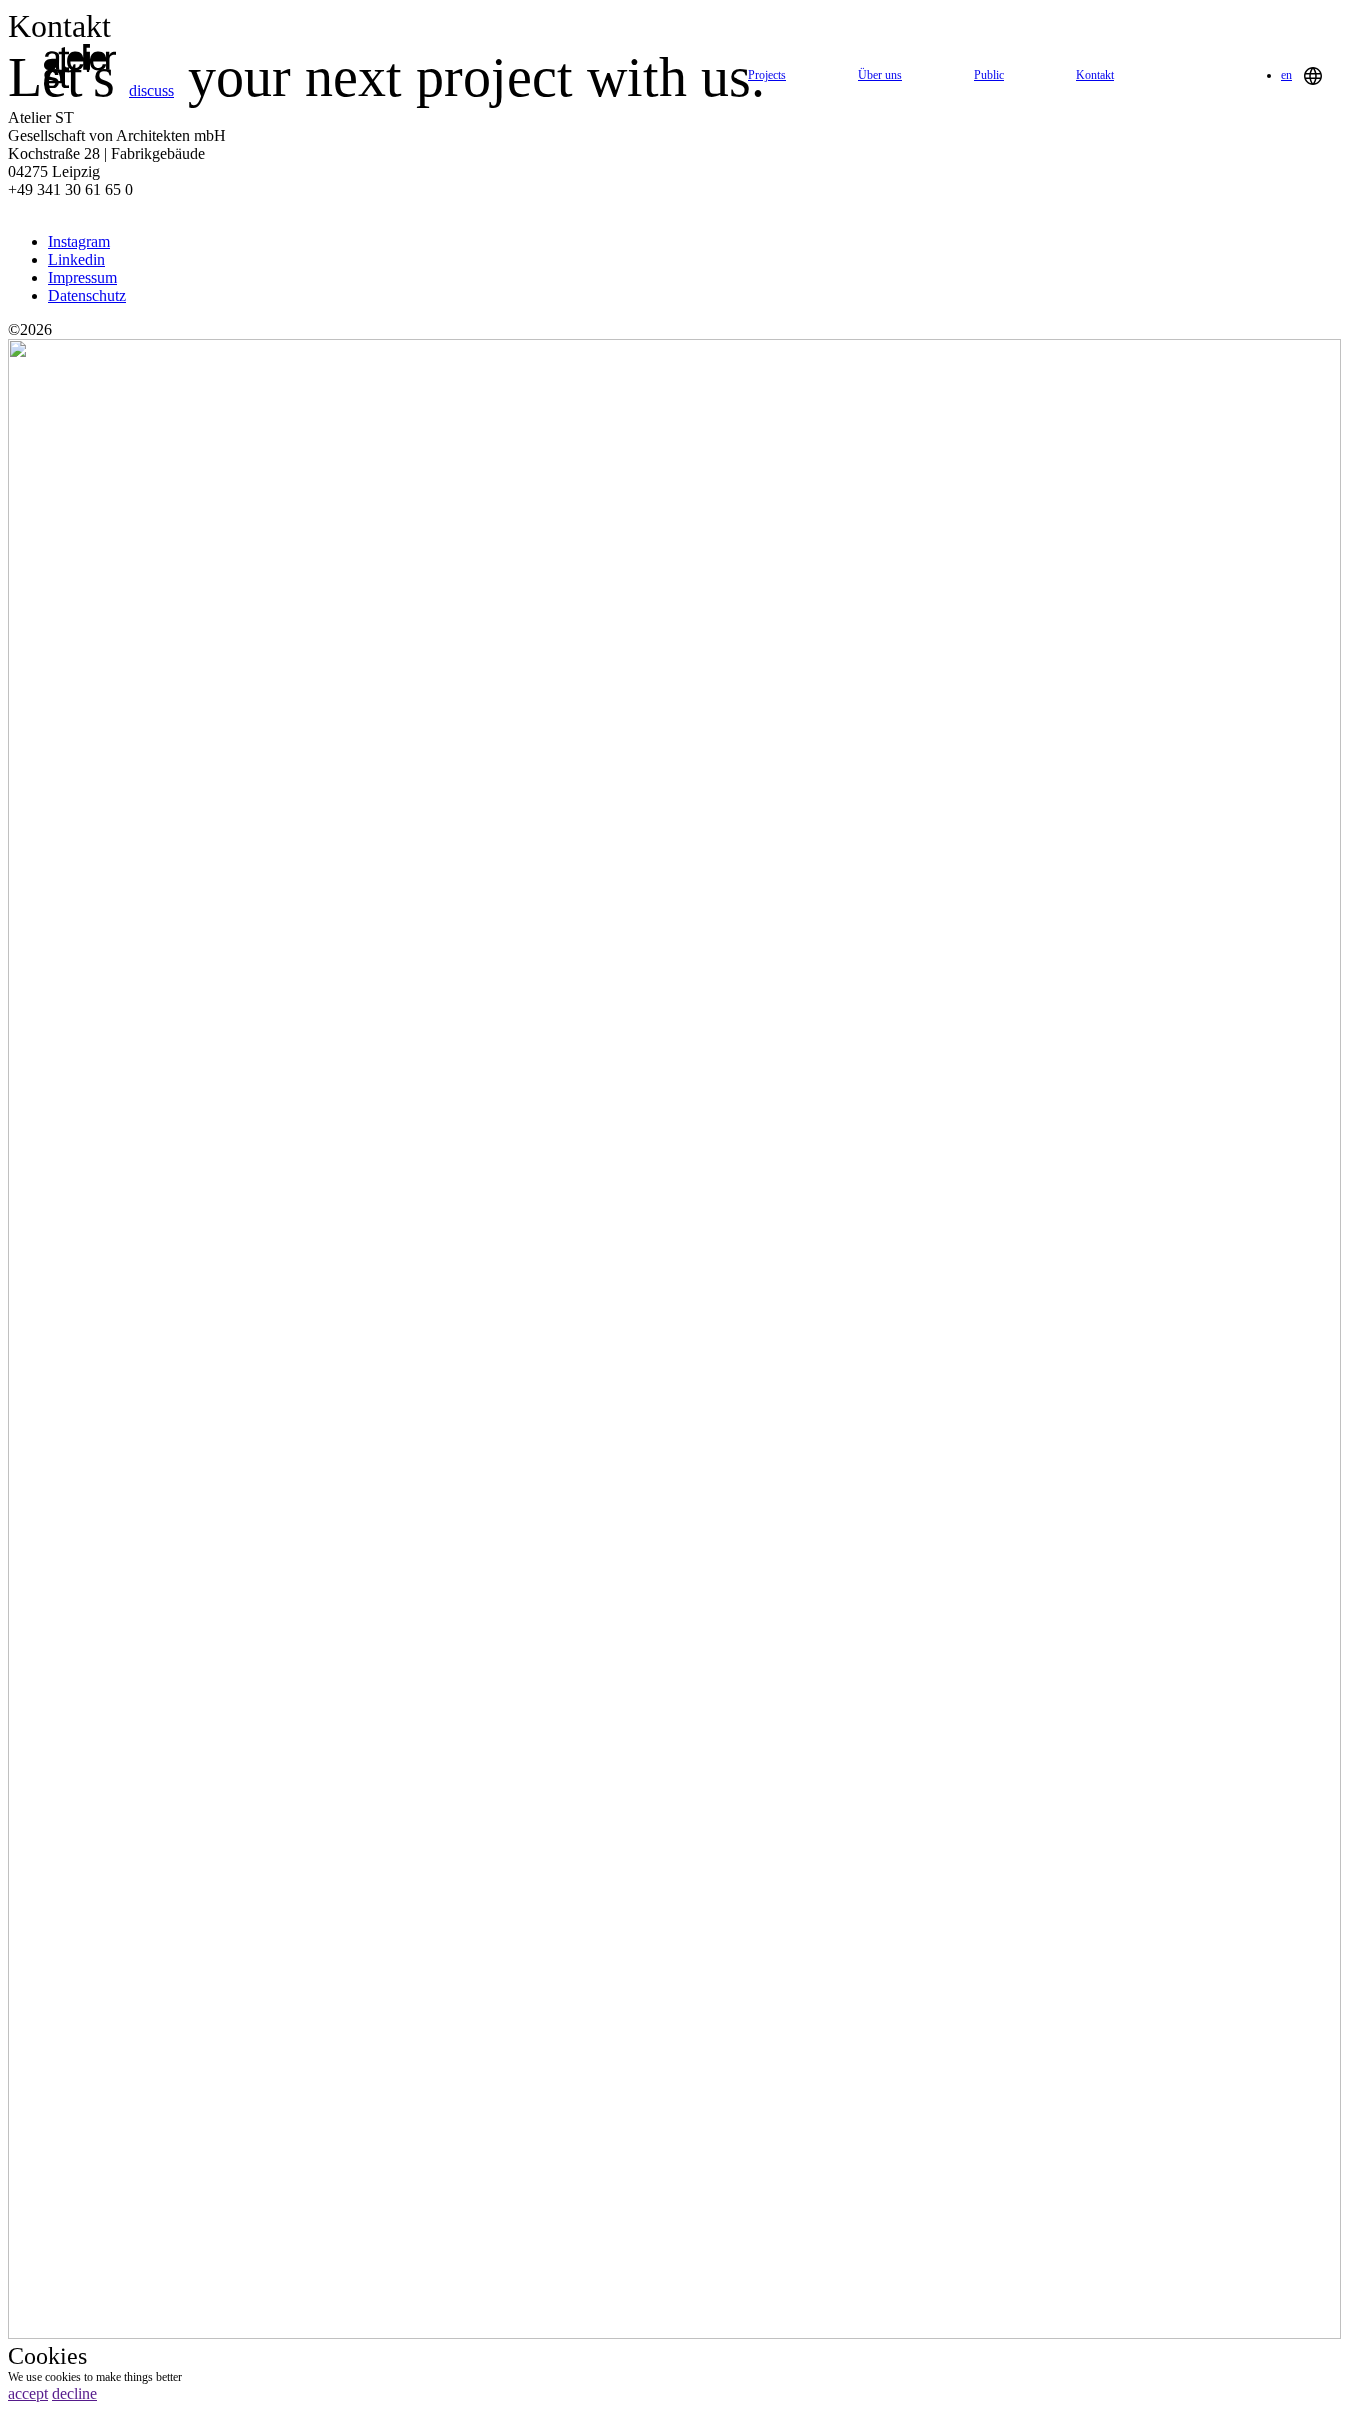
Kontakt (1095, 75)
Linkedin (76, 259)
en (1286, 76)
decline (74, 2393)
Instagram (79, 241)
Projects (767, 75)
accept (28, 2393)
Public (989, 75)
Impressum (82, 277)
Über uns (880, 75)
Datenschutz (87, 295)
